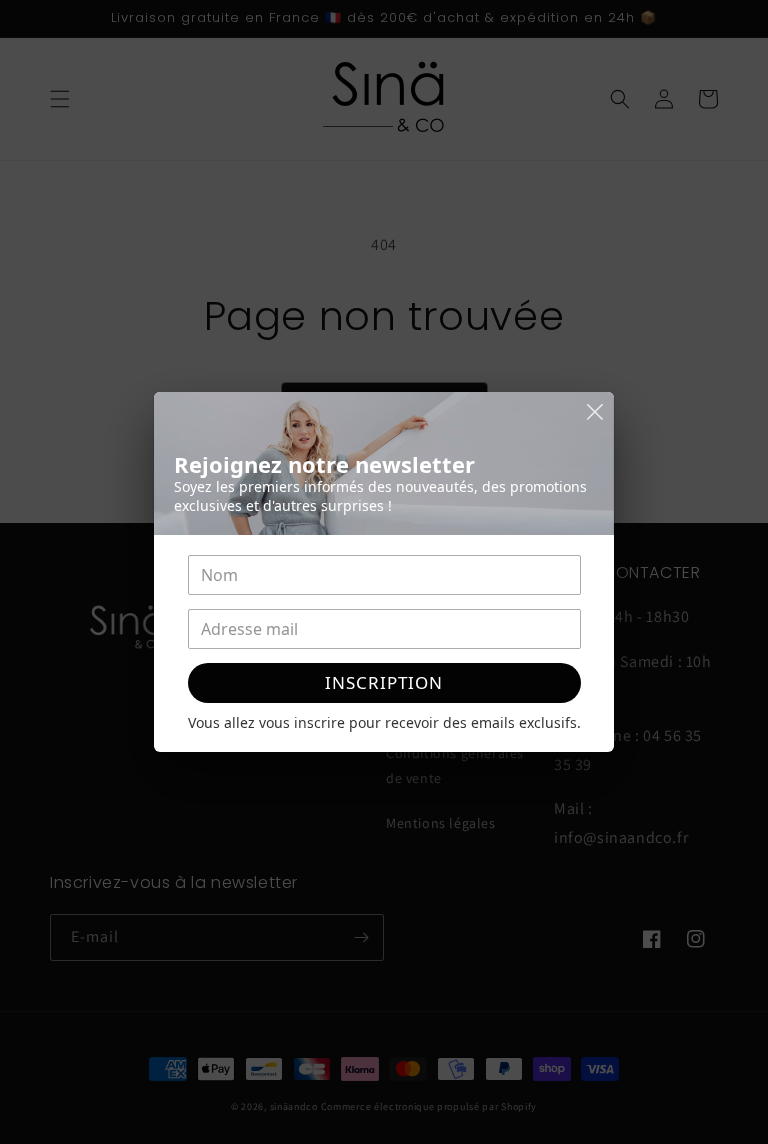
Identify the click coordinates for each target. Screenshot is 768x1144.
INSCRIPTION (384, 682)
